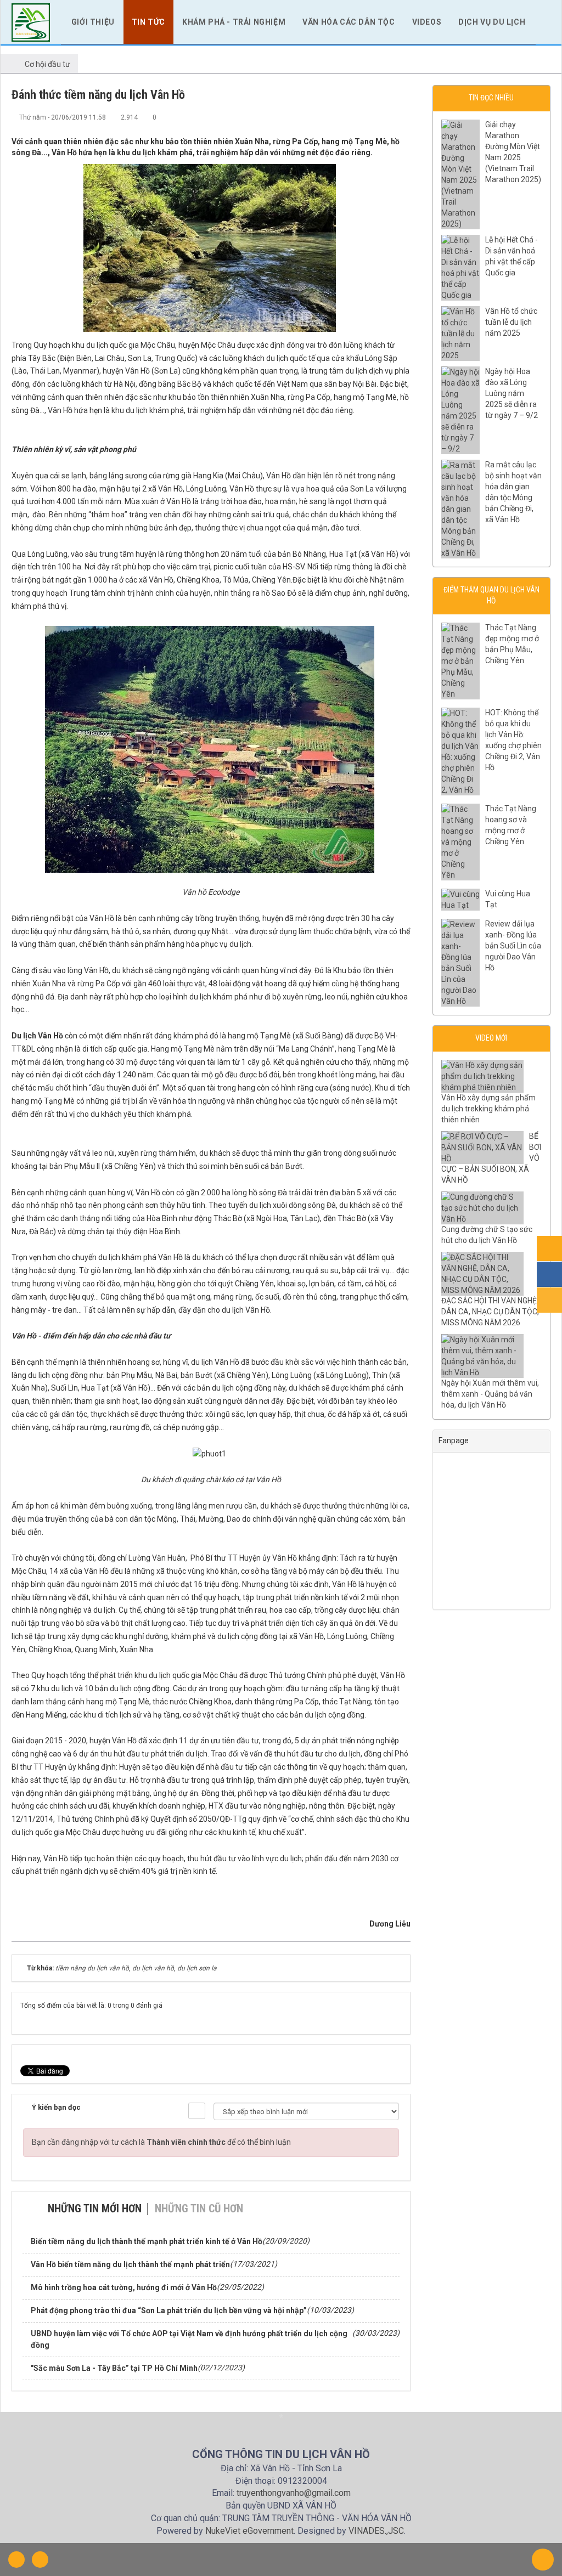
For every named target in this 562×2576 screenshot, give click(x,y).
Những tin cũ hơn (199, 2208)
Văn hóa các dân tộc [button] (349, 22)
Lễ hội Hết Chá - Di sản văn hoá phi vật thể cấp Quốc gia (512, 256)
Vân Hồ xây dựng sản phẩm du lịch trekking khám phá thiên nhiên (488, 1109)
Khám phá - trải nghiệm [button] (234, 22)
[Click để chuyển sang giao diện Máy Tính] (40, 2560)
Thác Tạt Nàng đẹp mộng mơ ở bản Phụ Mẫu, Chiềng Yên (512, 644)
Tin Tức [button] (148, 22)
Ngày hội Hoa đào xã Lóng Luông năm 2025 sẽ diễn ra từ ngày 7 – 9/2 (512, 393)
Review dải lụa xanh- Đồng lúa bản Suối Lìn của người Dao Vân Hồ (513, 946)
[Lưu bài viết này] (402, 117)
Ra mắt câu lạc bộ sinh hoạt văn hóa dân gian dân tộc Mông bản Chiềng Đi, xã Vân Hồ (513, 492)
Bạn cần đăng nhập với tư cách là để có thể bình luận (161, 2142)
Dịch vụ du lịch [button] (492, 22)
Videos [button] (427, 22)
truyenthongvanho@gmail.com (294, 2493)
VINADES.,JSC (376, 2531)
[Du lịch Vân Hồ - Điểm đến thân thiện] (31, 21)
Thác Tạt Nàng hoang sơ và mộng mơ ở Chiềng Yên (511, 825)
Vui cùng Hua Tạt (508, 899)
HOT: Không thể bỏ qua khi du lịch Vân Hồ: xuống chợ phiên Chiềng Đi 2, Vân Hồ (513, 740)
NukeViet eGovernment (249, 2531)
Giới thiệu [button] (93, 22)
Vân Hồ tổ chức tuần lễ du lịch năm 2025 (511, 322)
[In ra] (384, 117)
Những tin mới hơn (95, 2208)
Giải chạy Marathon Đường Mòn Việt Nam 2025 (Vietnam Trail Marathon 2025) (513, 152)
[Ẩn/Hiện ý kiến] (197, 2111)
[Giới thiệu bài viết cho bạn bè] (366, 117)
